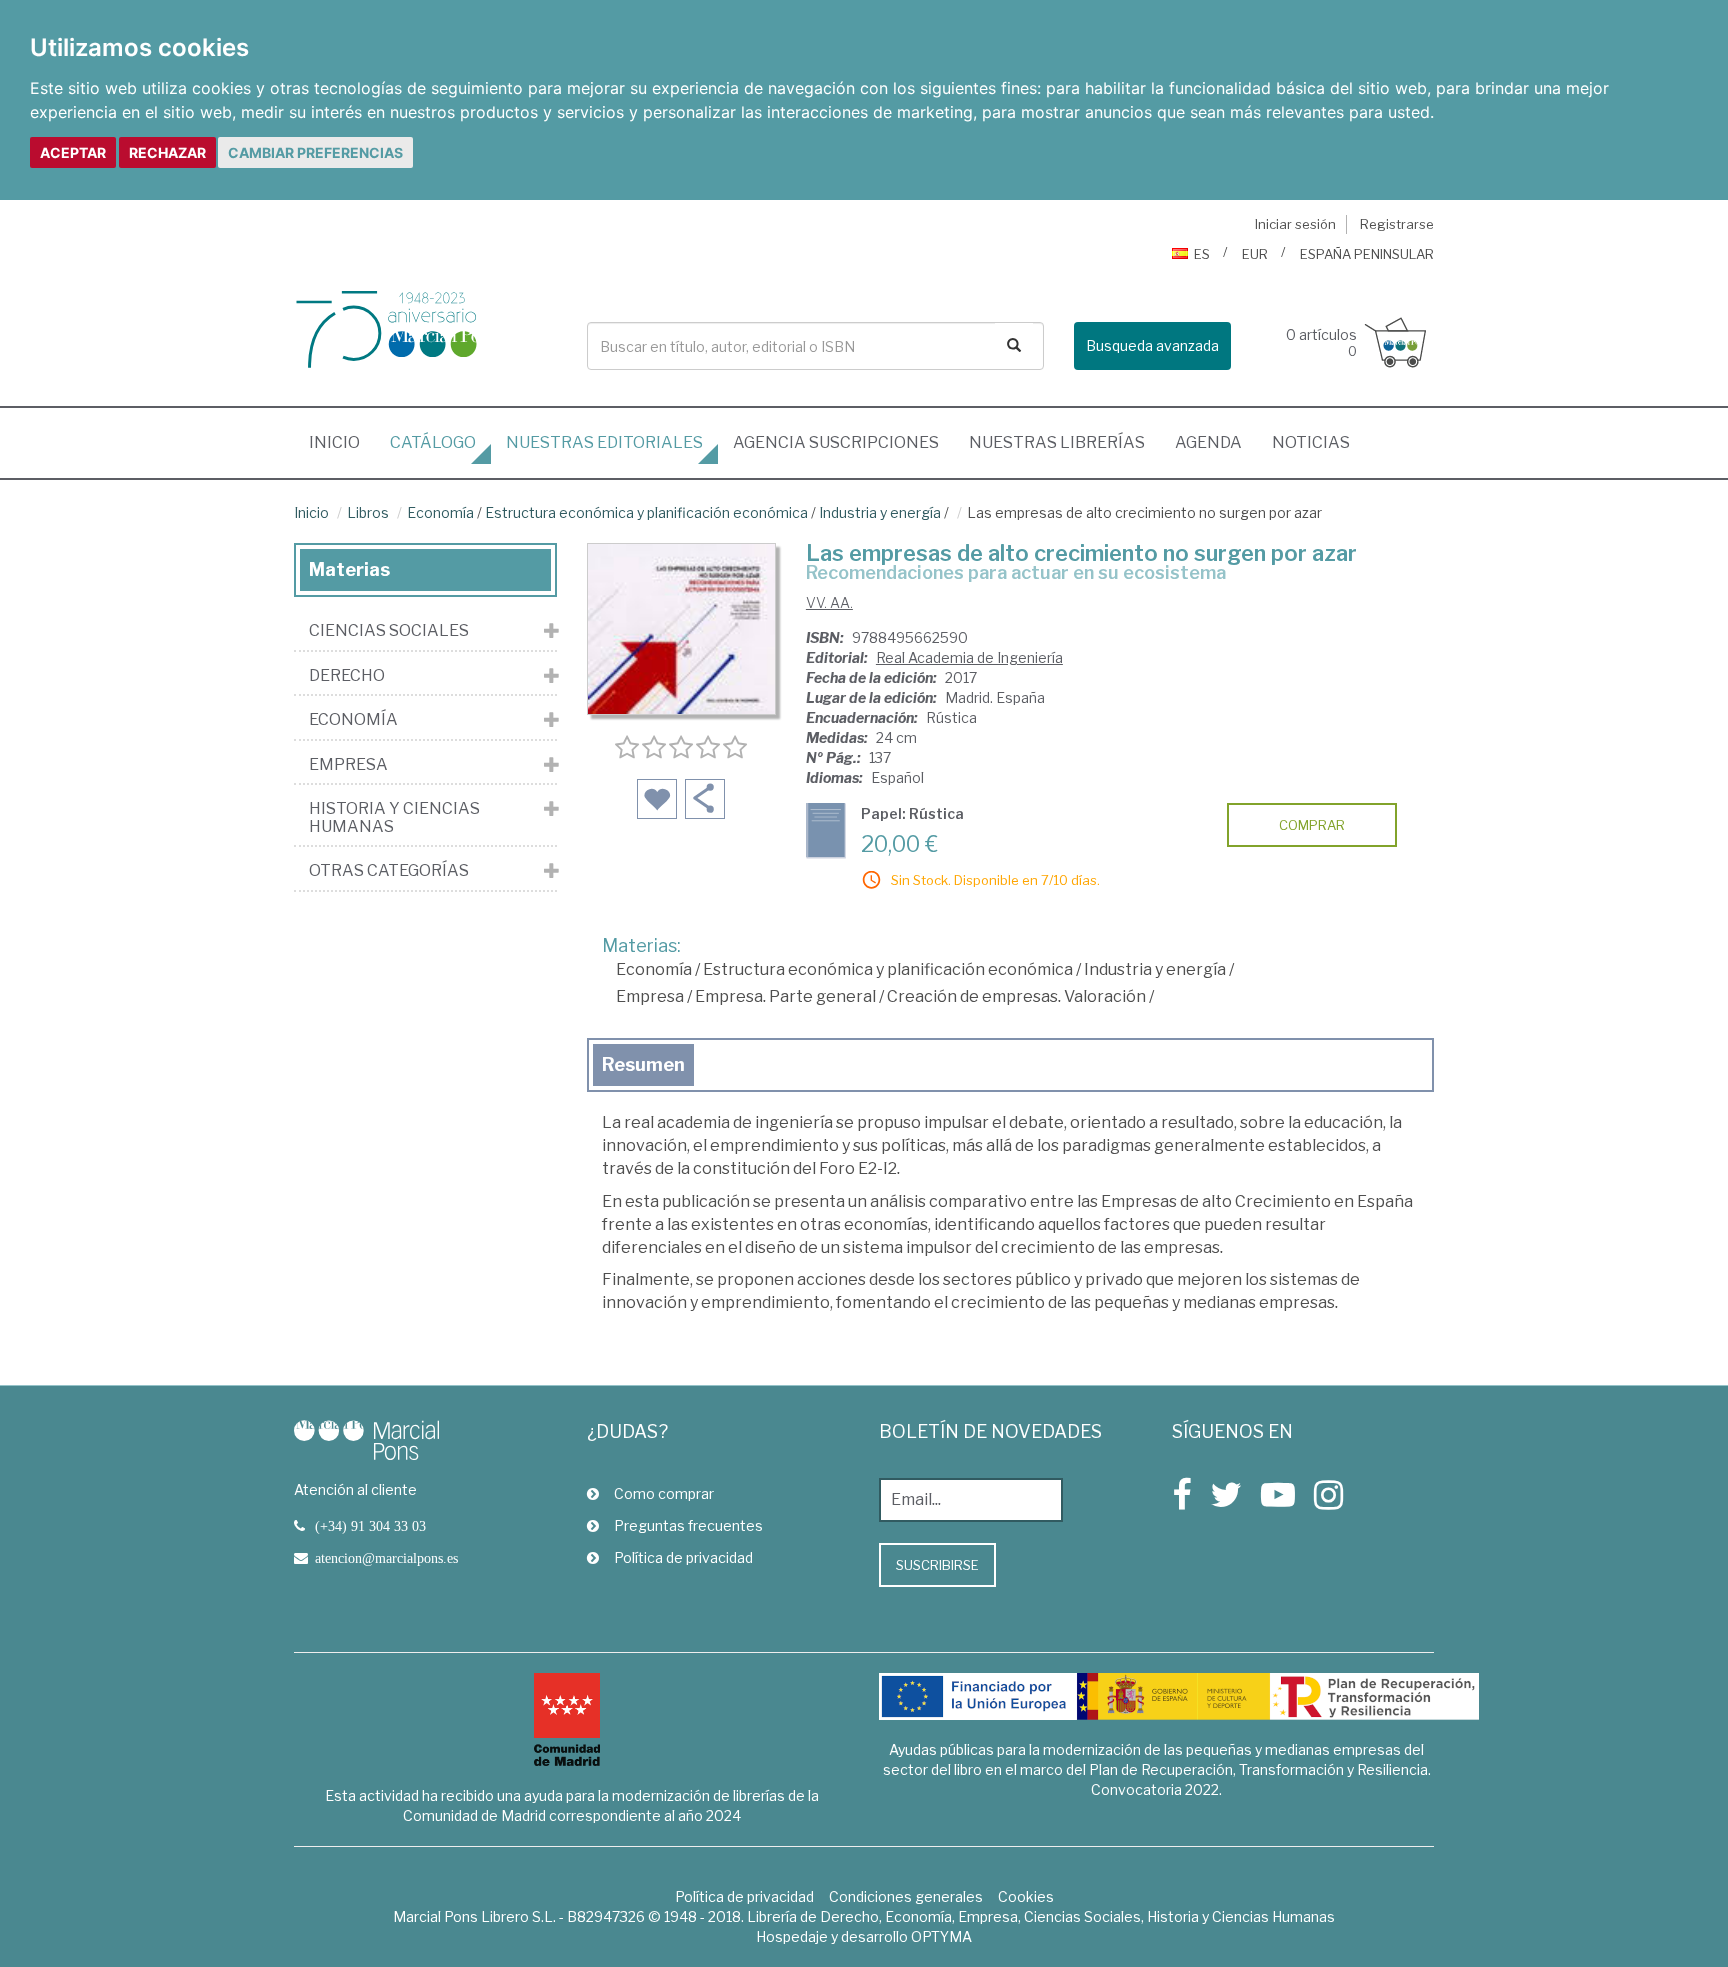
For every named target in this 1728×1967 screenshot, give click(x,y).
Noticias (1311, 442)
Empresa (650, 996)
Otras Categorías (389, 871)
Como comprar (664, 1493)
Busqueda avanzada (1152, 345)
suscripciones (836, 442)
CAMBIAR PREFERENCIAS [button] (315, 152)
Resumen (643, 1064)
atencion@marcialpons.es (386, 1558)
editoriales (604, 442)
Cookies (1026, 1896)
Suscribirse (937, 1565)
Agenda (1208, 442)
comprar (1312, 825)
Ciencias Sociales (389, 631)
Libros (368, 512)
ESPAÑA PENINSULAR (1367, 254)
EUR (1255, 254)
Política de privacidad (683, 1557)
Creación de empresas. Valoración (1016, 996)
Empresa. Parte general (785, 996)
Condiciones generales (906, 1896)
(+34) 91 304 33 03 (370, 1526)
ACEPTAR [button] (73, 152)
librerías (1057, 442)
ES (1202, 254)
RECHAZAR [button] (167, 152)
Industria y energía (880, 512)
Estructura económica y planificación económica (646, 512)
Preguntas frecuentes (688, 1525)
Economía (440, 512)
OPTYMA (941, 1936)
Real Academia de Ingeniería (969, 657)
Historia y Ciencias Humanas (394, 817)
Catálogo (433, 442)
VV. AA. (829, 602)
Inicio (342, 442)
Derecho (347, 676)
